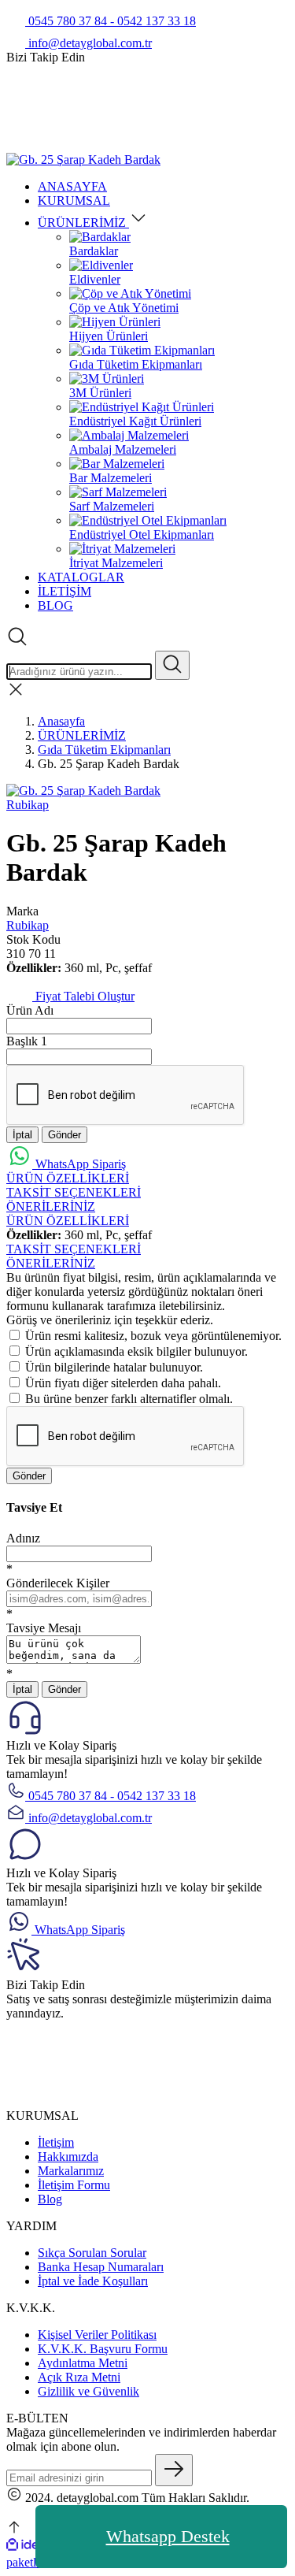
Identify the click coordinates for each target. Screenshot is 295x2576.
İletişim (56, 2142)
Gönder (65, 1135)
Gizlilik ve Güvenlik (88, 2391)
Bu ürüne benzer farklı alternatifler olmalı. (129, 1399)
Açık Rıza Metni (79, 2377)
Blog (50, 2199)
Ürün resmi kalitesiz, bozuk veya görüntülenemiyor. (153, 1336)
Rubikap (28, 805)
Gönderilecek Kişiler (58, 1583)
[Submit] (174, 2470)
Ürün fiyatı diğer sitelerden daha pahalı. (123, 1383)
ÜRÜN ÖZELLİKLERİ (68, 1178)
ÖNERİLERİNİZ (51, 1206)
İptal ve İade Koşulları (93, 2281)
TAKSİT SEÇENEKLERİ (74, 1192)
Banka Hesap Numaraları (101, 2267)
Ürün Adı (30, 1010)
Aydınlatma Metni (83, 2363)
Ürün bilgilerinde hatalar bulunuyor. (114, 1367)
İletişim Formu (74, 2185)
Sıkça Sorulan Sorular (92, 2253)
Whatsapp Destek (168, 2536)
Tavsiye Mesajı (44, 1628)
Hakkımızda (68, 2157)
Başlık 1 (27, 1041)
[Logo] (83, 160)
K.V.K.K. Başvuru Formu (103, 2349)
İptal (22, 1135)
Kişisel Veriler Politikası (97, 2335)
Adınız (23, 1538)
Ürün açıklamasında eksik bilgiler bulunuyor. (136, 1351)
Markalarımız (71, 2171)
